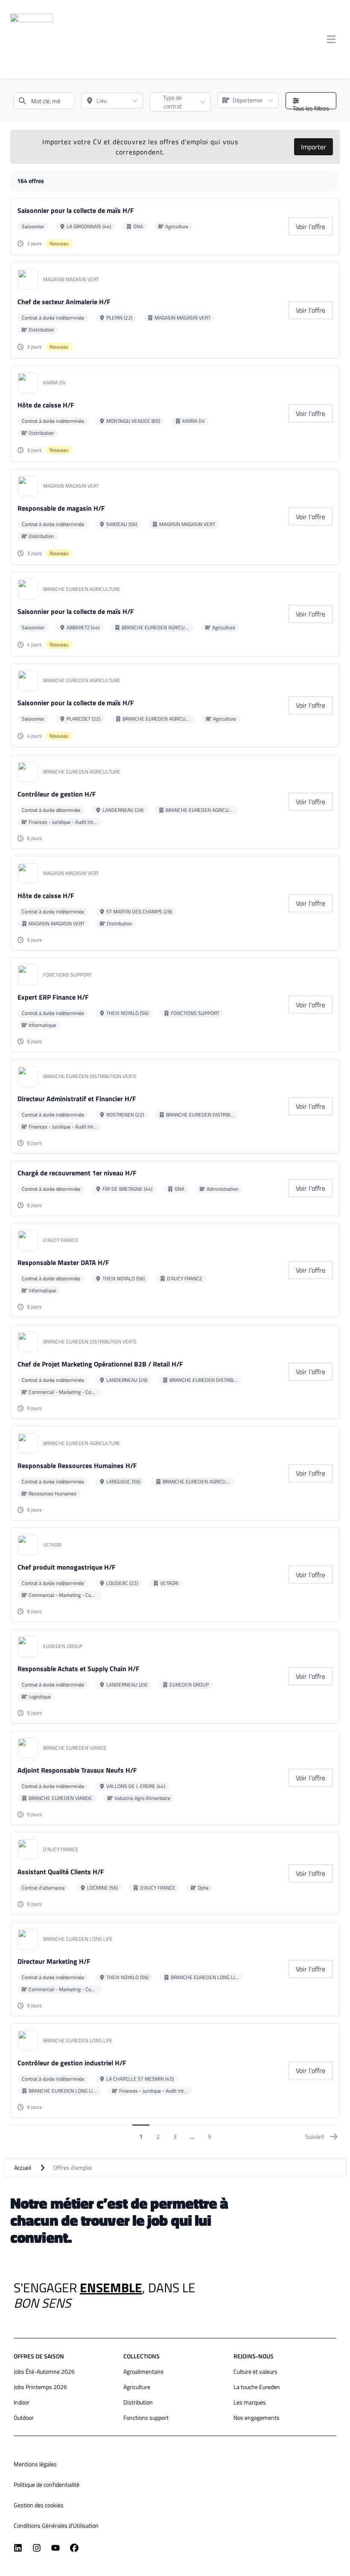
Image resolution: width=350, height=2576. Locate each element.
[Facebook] (74, 2548)
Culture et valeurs (255, 2371)
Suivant (315, 2136)
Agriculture (137, 2387)
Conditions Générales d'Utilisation (56, 2525)
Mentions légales (35, 2464)
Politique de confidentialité (47, 2484)
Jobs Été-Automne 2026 (44, 2371)
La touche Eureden (257, 2387)
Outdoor (24, 2418)
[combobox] (44, 101)
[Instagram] (37, 2548)
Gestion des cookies (39, 2505)
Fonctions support (146, 2418)
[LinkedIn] (18, 2548)
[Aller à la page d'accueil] (32, 39)
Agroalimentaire (143, 2371)
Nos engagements (257, 2418)
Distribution (138, 2402)
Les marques (250, 2402)
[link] (311, 227)
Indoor (22, 2402)
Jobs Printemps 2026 (40, 2387)
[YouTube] (55, 2548)
